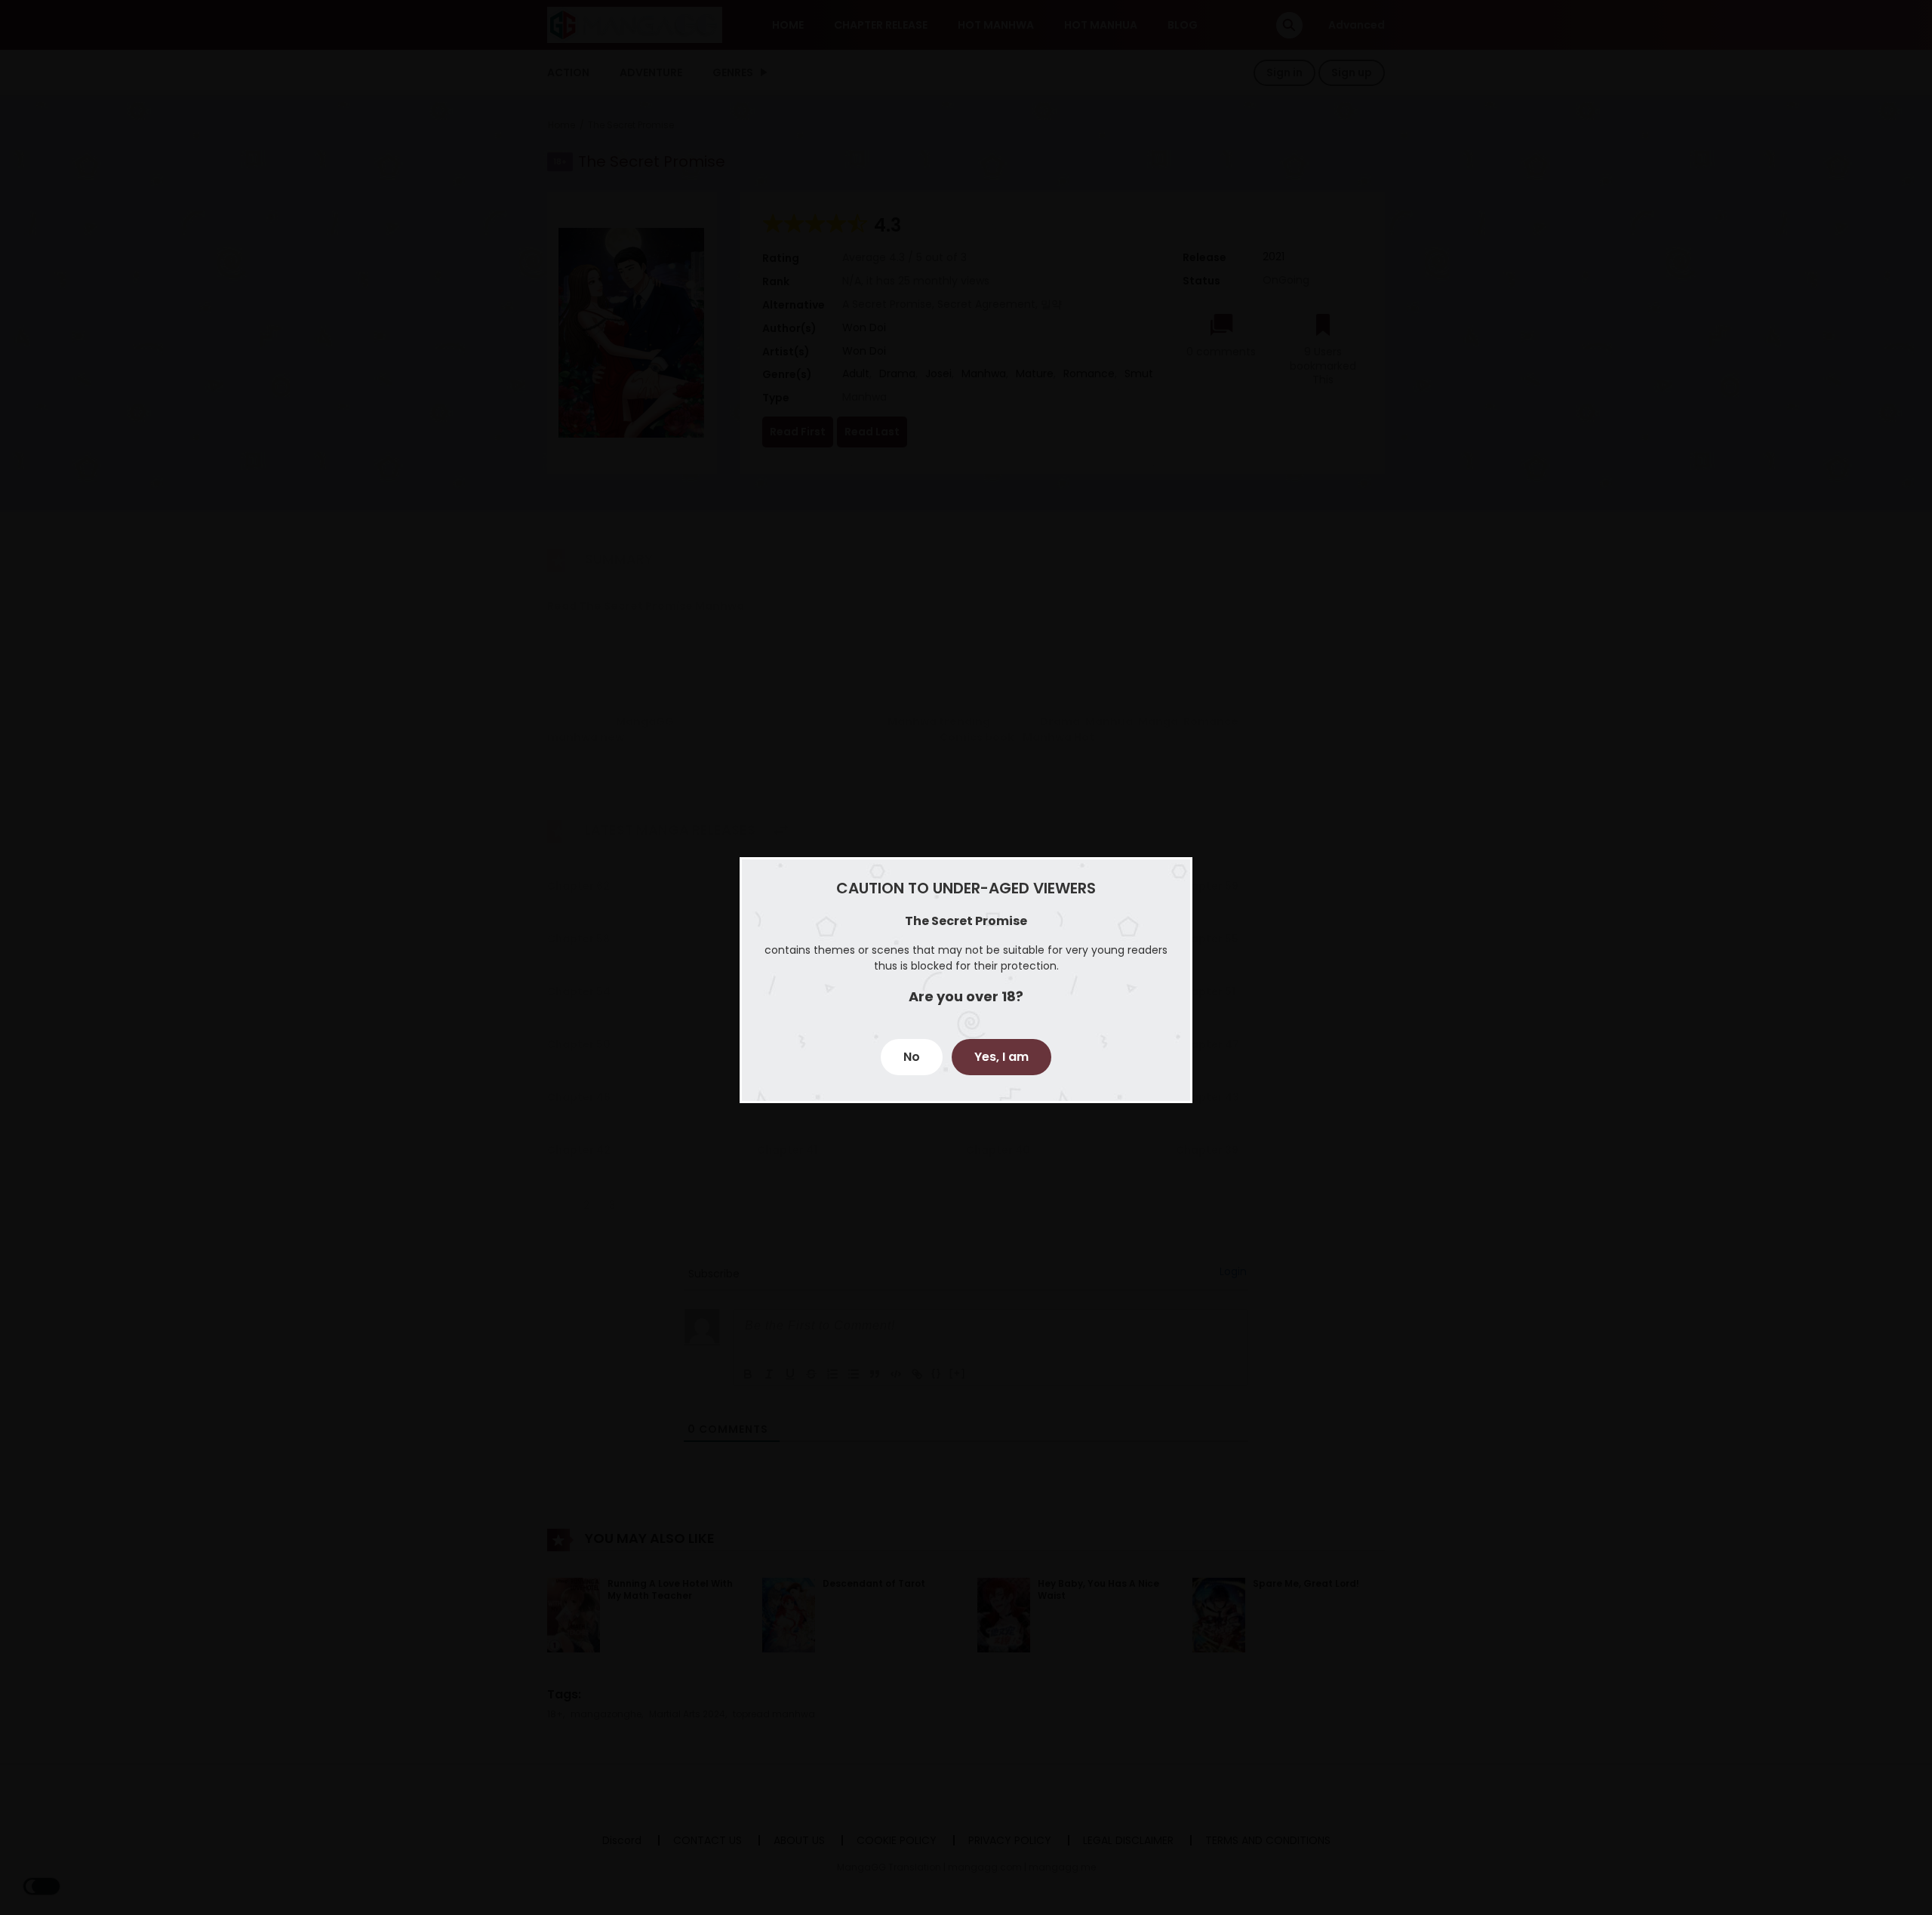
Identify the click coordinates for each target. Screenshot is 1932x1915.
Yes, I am (1001, 1057)
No (912, 1057)
